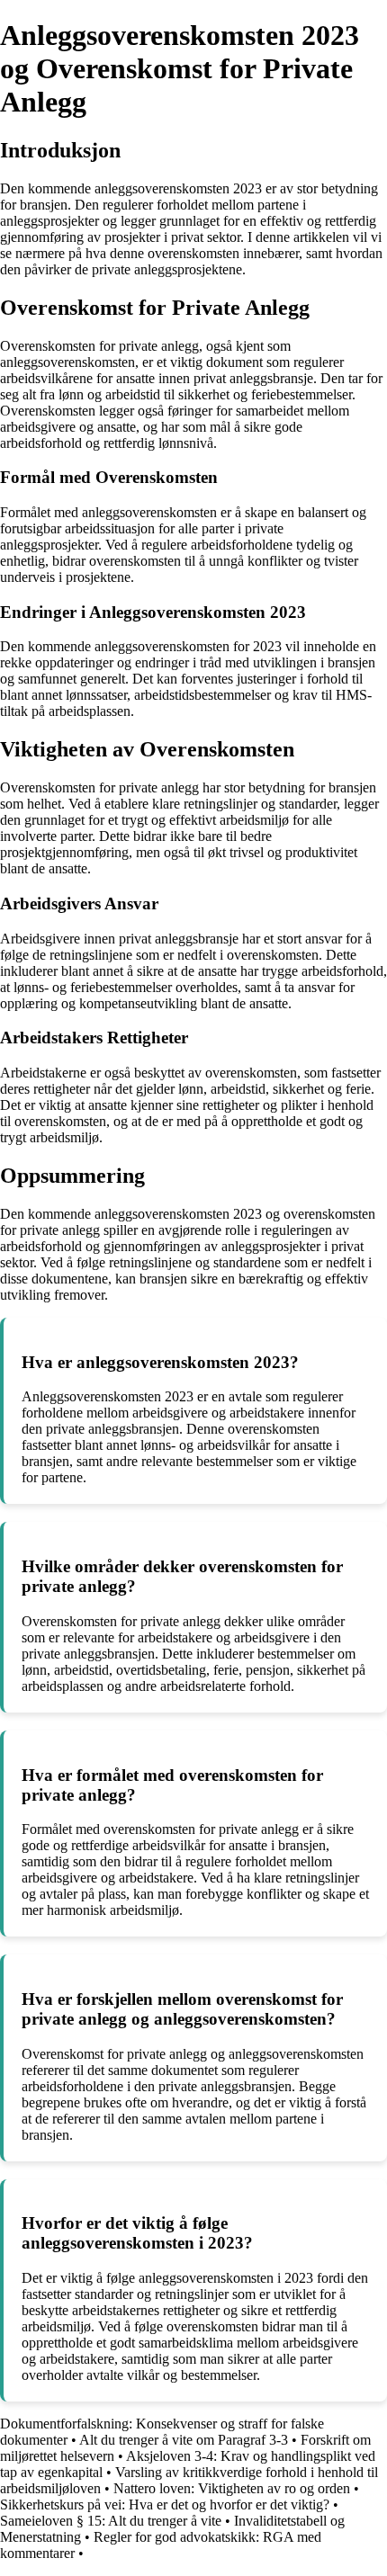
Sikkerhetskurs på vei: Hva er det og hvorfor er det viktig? (165, 2504)
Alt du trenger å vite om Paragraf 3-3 (184, 2440)
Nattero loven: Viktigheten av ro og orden (232, 2488)
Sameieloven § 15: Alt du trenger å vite (111, 2521)
